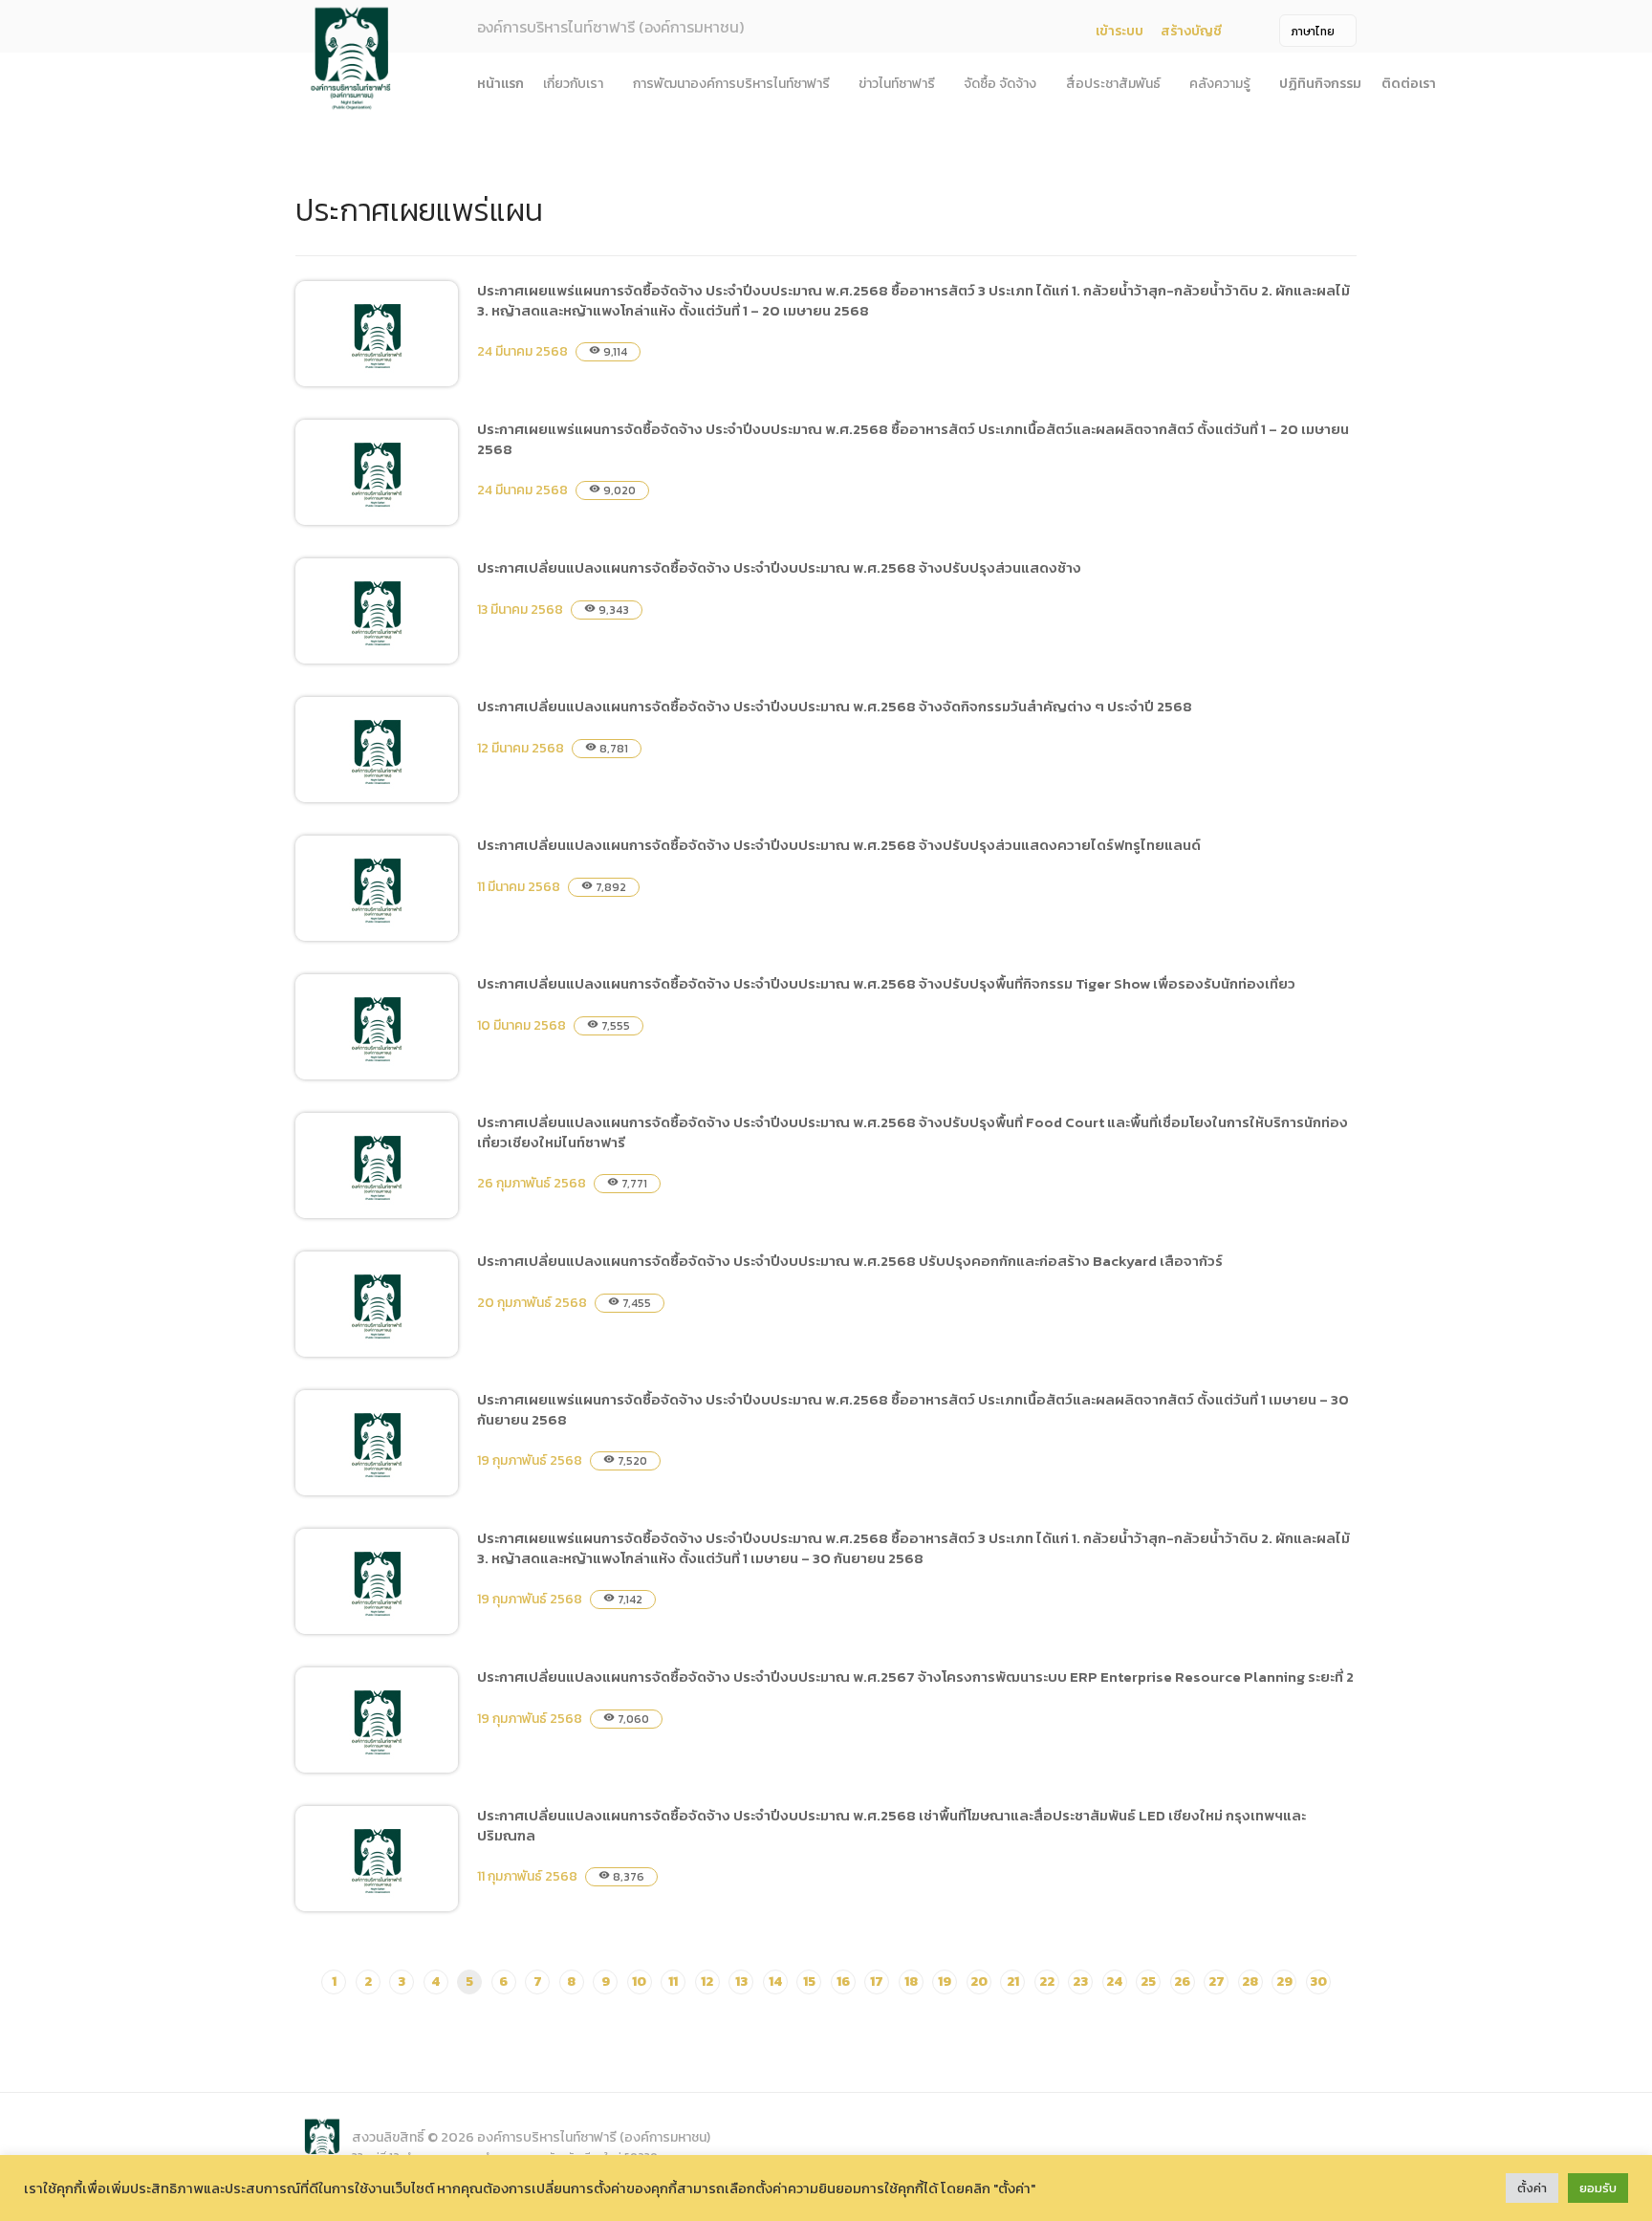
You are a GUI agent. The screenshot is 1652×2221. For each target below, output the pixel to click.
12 (707, 1981)
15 (809, 1981)
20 (979, 1981)
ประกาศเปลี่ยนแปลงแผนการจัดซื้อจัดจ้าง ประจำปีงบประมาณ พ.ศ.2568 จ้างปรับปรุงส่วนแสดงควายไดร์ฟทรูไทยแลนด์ (839, 845)
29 (1284, 1981)
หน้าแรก (500, 84)
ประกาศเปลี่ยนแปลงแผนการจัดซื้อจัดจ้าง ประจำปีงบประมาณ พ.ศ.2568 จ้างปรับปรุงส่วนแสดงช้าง (779, 567)
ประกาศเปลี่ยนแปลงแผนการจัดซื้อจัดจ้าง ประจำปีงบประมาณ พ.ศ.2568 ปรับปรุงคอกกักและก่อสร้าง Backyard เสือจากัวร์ (850, 1261)
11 (673, 1981)
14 (775, 1981)
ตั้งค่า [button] (1532, 2188)
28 (1250, 1981)
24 (1114, 1981)
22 (1047, 1981)
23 (1080, 1981)
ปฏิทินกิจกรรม (1320, 84)
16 (843, 1981)
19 (945, 1981)
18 (911, 1981)
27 (1217, 1981)
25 (1148, 1981)
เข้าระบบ (1119, 31)
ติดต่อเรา (1409, 84)
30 (1318, 1981)
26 (1182, 1981)
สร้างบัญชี (1191, 31)
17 (877, 1981)
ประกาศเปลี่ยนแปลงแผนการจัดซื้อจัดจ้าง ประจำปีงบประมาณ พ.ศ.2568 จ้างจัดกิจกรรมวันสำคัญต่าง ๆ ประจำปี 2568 (835, 706)
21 (1013, 1981)
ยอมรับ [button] (1598, 2188)
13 (741, 1981)
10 (639, 1981)
